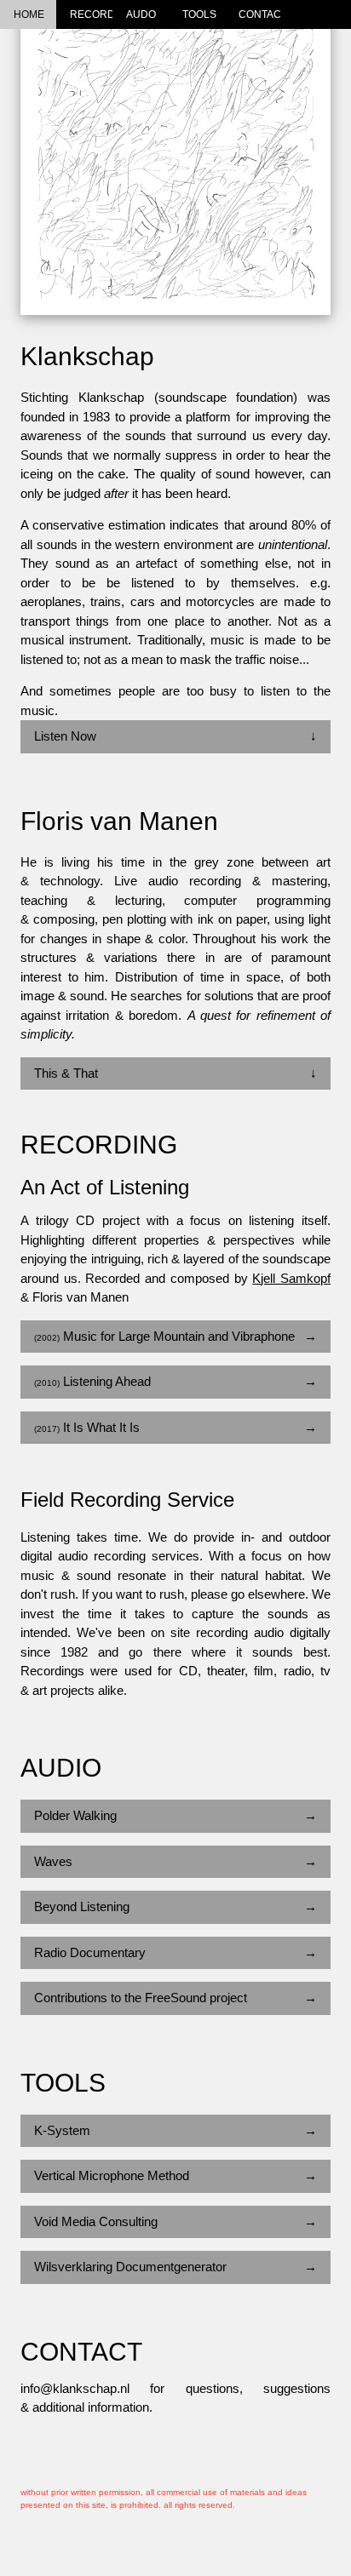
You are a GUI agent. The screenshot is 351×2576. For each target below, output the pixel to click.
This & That (175, 1073)
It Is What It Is (175, 1427)
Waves (175, 1861)
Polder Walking (175, 1815)
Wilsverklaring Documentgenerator (175, 2267)
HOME (29, 14)
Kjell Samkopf (291, 1278)
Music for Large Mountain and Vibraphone (175, 1336)
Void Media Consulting (175, 2221)
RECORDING (91, 14)
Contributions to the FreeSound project (175, 1998)
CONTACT (260, 14)
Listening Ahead (175, 1381)
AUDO (141, 14)
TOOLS (199, 14)
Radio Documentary (175, 1952)
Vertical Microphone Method (175, 2175)
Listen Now (175, 736)
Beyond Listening (175, 1906)
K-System (175, 2130)
